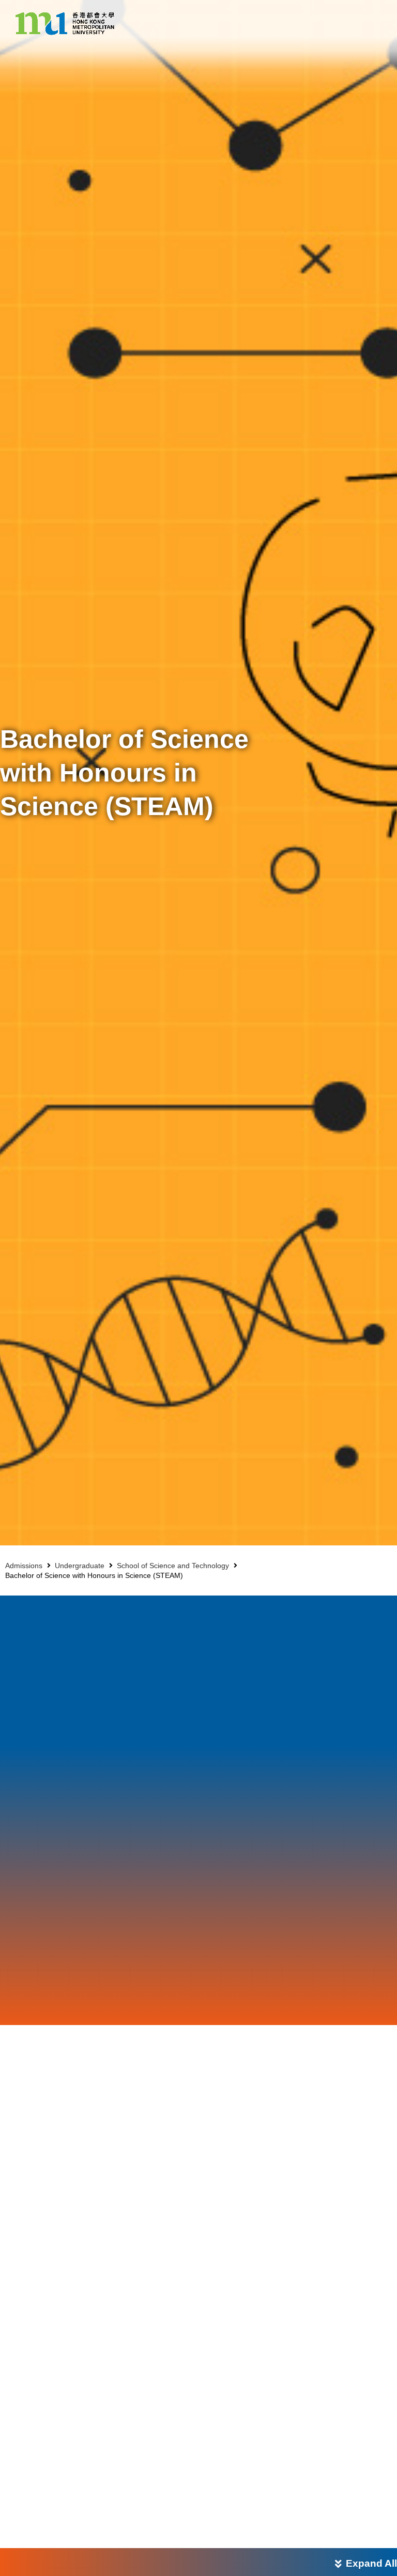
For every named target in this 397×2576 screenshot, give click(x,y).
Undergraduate (80, 1566)
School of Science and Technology (173, 1566)
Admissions (24, 1566)
